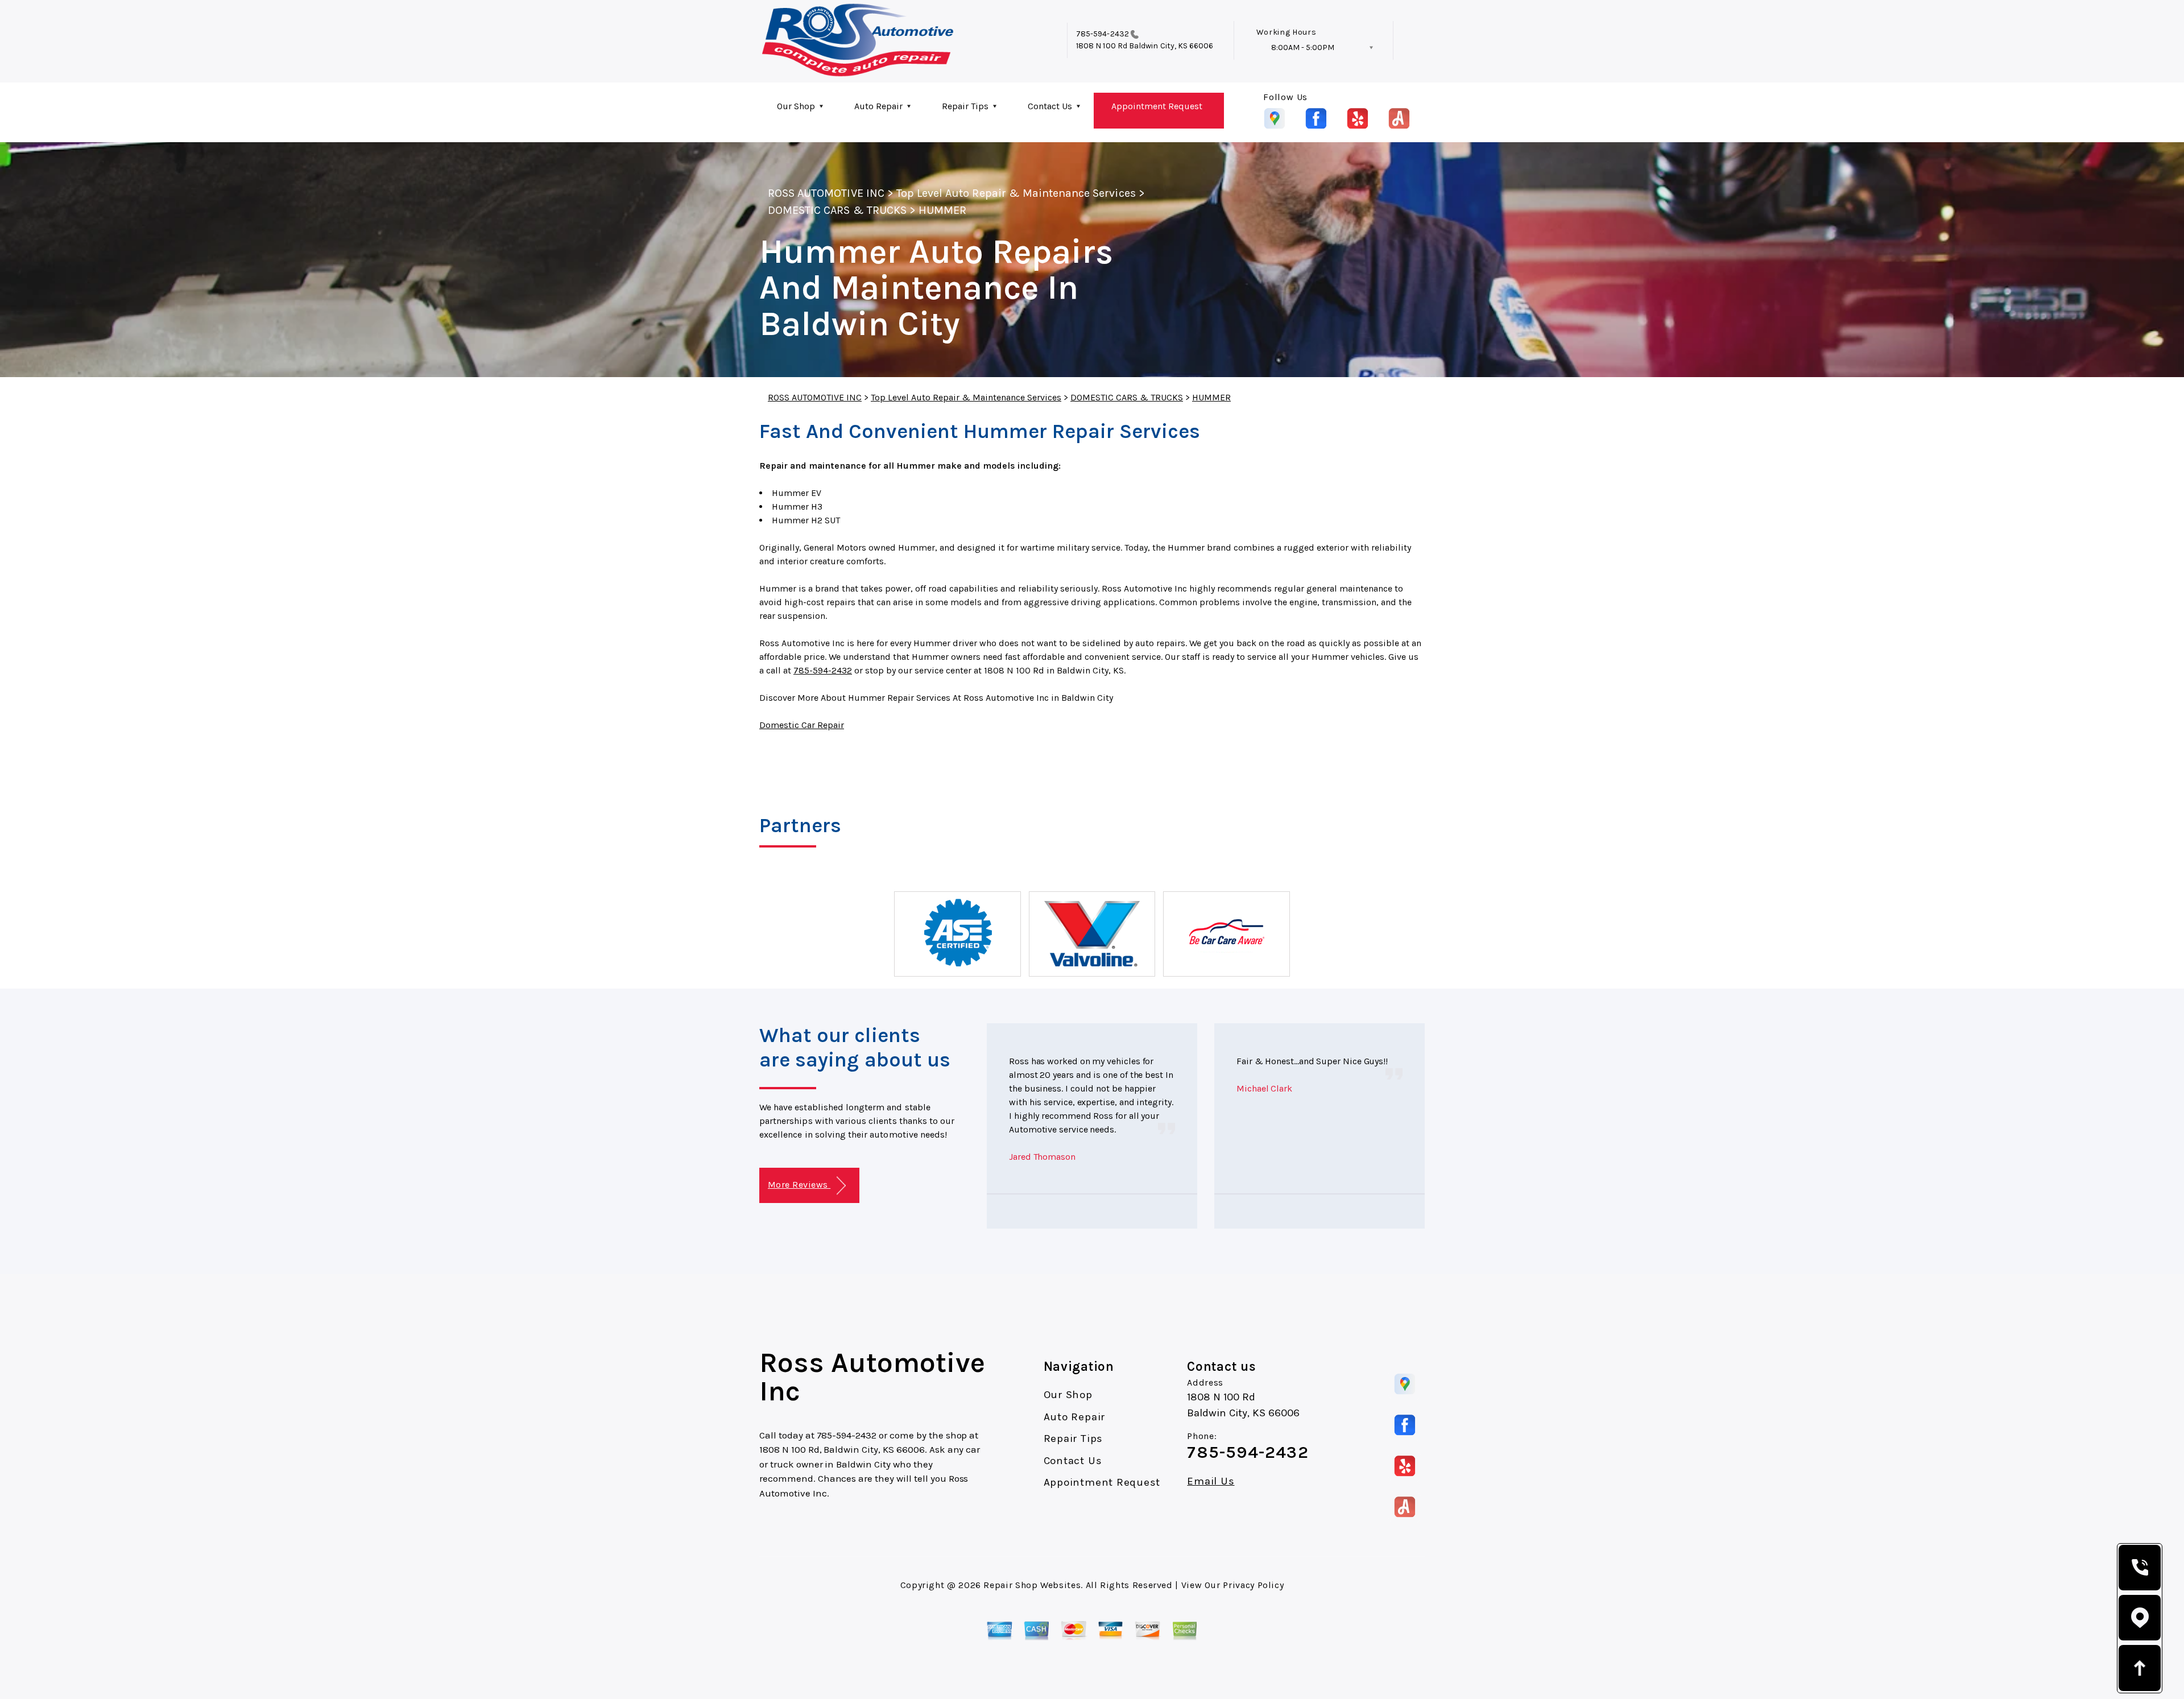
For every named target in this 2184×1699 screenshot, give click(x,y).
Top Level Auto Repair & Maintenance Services (1016, 193)
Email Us (1211, 1481)
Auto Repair (878, 106)
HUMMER (942, 210)
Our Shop (796, 106)
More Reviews (799, 1185)
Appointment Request (1157, 106)
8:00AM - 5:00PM (1303, 47)
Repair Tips (965, 106)
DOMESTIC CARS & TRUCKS (837, 210)
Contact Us (1050, 106)
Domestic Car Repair (802, 725)
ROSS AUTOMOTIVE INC (826, 193)
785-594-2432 (1103, 34)
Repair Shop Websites (1032, 1585)
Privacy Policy (1253, 1585)
